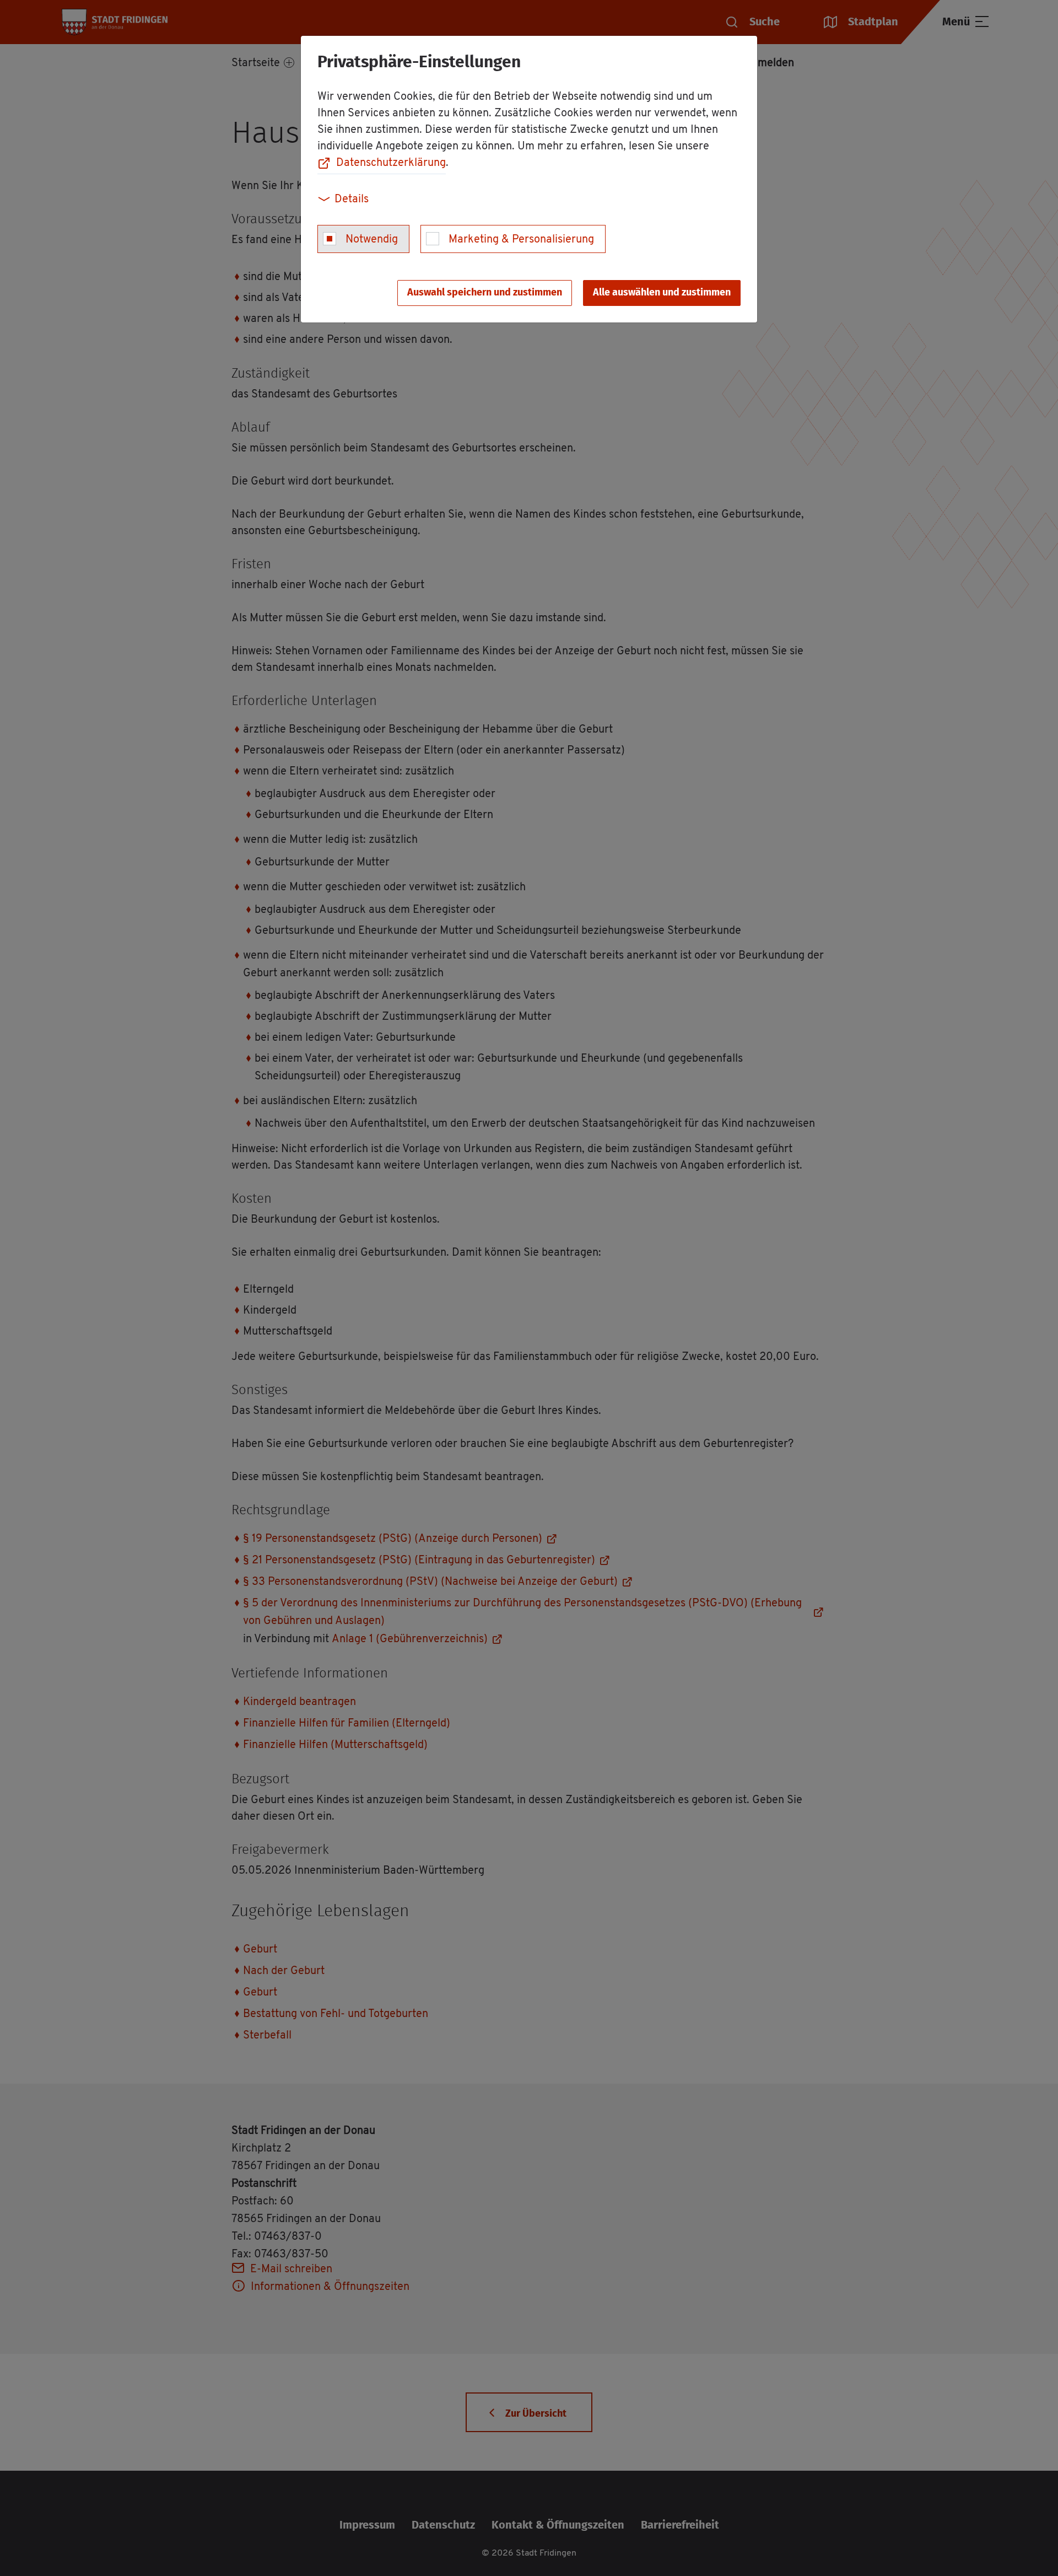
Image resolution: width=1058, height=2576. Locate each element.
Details (352, 200)
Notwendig (372, 240)
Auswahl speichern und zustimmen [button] (485, 293)
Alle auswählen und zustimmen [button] (662, 293)
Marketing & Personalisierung (521, 240)
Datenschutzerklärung (391, 163)
